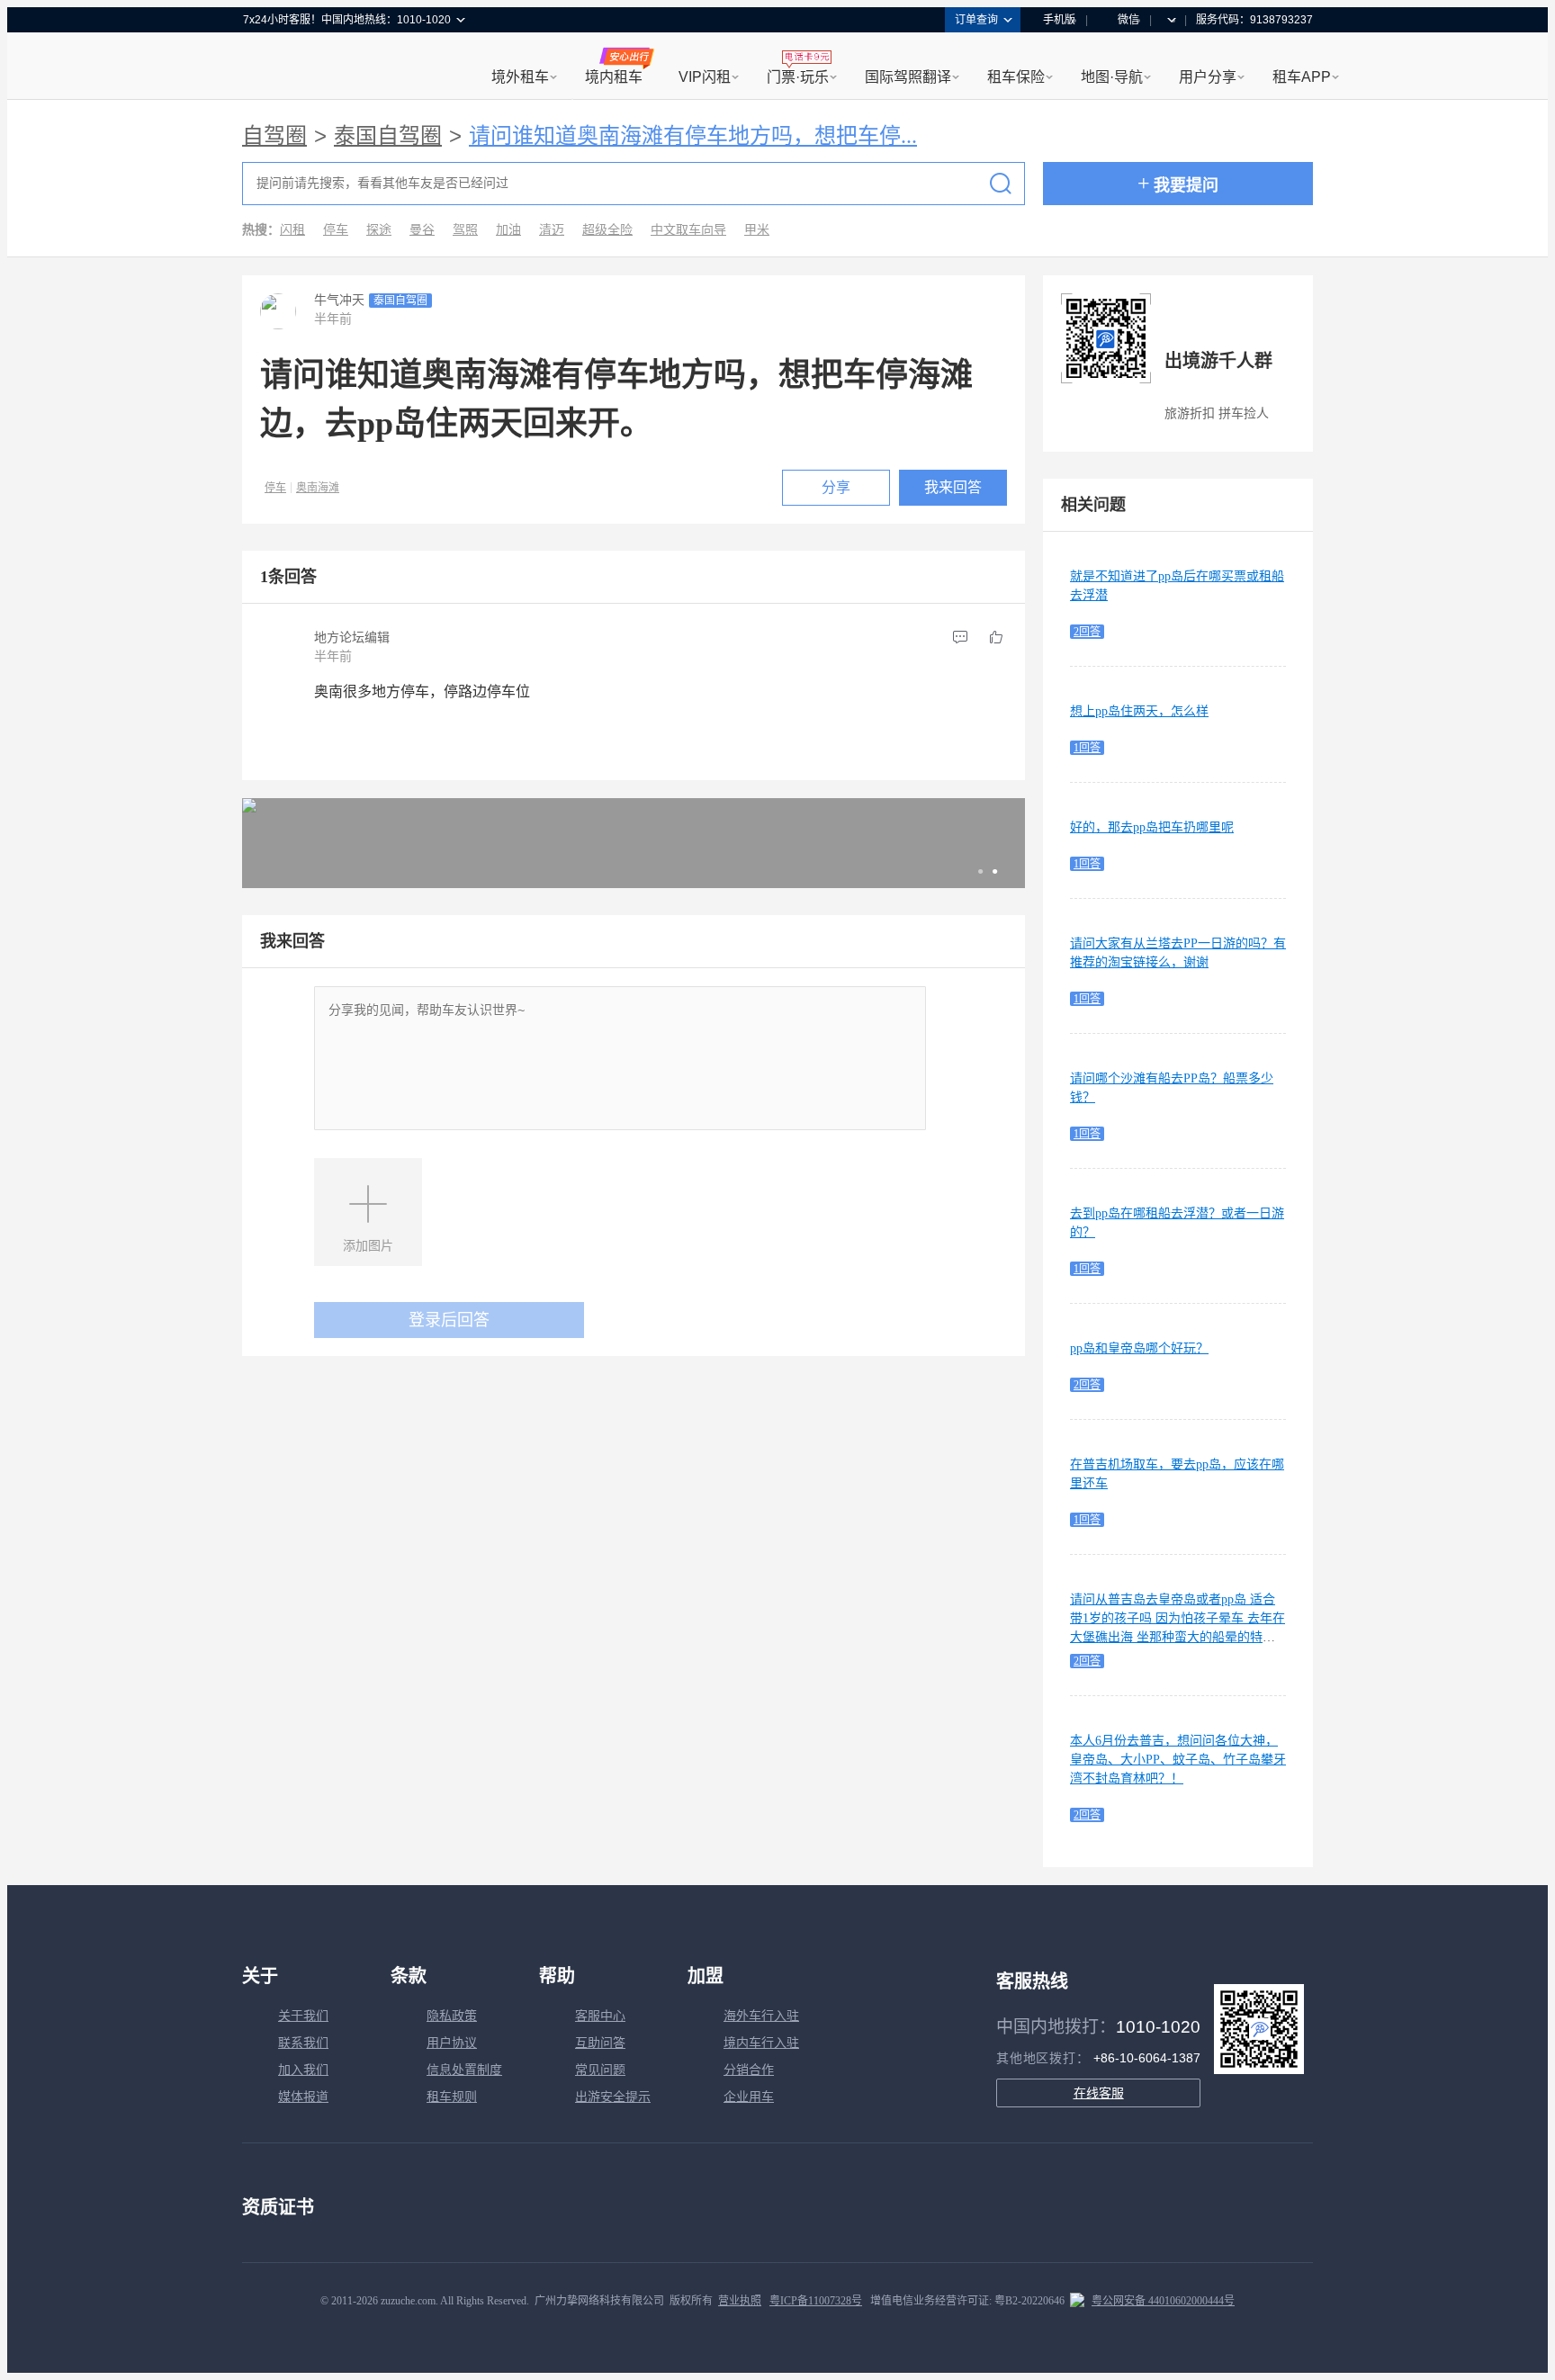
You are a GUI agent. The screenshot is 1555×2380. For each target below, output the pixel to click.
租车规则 (452, 2097)
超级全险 (607, 230)
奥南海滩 (318, 488)
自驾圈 (274, 136)
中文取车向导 (688, 230)
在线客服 (1099, 2093)
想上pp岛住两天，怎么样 (1139, 711)
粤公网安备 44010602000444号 (1163, 2301)
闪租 (292, 230)
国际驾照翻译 (908, 77)
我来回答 (953, 487)
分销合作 (749, 2070)
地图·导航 (1112, 77)
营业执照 (740, 2301)
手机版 (1059, 20)
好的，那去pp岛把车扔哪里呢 (1152, 827)
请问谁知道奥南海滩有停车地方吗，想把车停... (693, 136)
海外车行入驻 (761, 2016)
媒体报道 (303, 2097)
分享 (836, 487)
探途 (379, 230)
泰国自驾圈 (388, 136)
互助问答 (600, 2043)
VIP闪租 (705, 77)
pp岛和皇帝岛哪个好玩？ (1139, 1348)
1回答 (1087, 748)
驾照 (465, 230)
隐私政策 (452, 2016)
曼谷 (422, 230)
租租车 (265, 67)
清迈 (552, 230)
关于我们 (303, 2016)
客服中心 (600, 2016)
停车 (336, 230)
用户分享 (1208, 77)
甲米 (757, 230)
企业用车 (749, 2097)
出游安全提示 (613, 2097)
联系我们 (303, 2043)
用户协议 (452, 2043)
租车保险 (1016, 77)
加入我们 (303, 2070)
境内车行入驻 (761, 2043)
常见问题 (600, 2070)
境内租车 (614, 77)
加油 (508, 230)
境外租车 (520, 77)
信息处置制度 (464, 2070)
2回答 (1087, 632)
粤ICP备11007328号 (816, 2301)
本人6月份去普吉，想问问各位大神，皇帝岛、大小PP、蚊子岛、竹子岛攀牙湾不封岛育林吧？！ (1178, 1760)
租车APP (1302, 77)
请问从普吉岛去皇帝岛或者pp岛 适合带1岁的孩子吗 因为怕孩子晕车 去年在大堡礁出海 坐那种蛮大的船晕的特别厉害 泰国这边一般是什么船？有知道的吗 (1177, 1637)
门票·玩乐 (798, 77)
